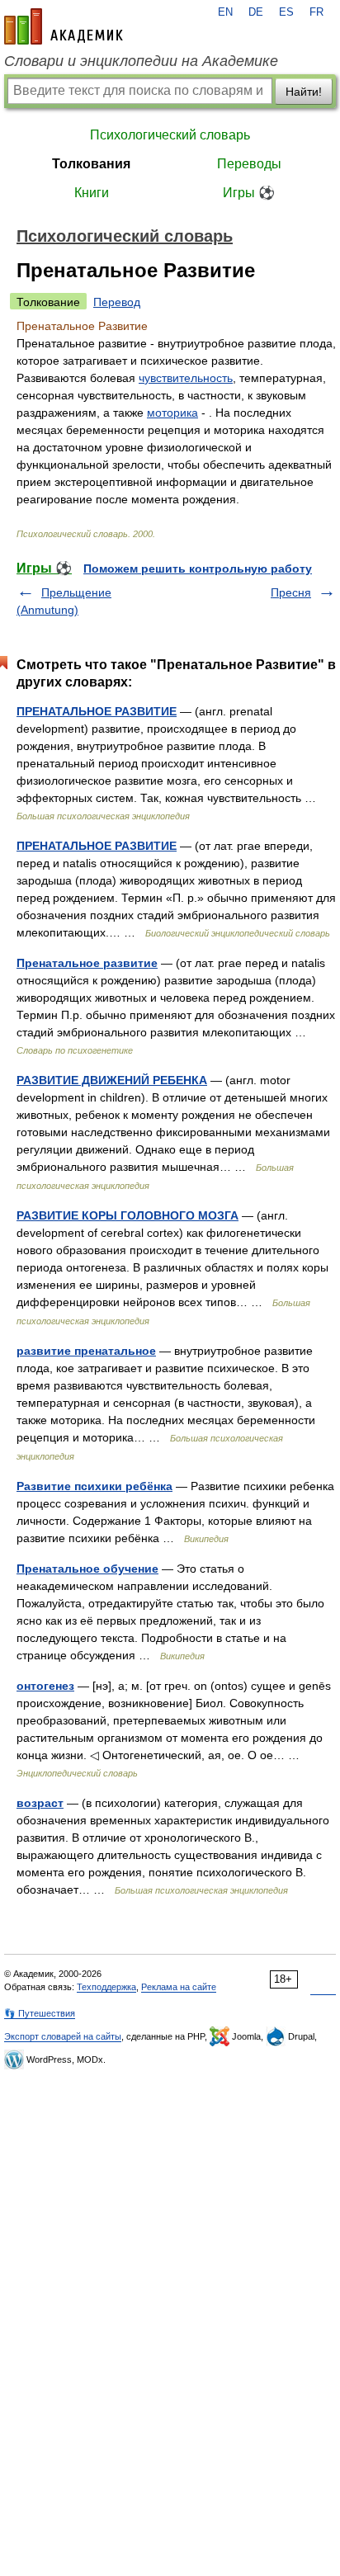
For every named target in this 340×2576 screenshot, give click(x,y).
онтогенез (45, 1686)
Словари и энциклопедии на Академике (141, 61)
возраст (40, 1803)
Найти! (304, 92)
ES (286, 12)
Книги (92, 193)
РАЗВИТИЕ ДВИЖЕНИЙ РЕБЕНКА (112, 1080)
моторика (172, 413)
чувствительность (186, 378)
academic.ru (64, 26)
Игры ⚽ (249, 193)
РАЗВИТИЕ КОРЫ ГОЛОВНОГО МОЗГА (127, 1215)
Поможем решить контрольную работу (198, 569)
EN (225, 12)
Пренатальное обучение (87, 1569)
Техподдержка (106, 1987)
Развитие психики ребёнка (94, 1486)
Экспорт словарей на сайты (63, 2036)
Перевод (117, 302)
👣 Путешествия (40, 2013)
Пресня (291, 592)
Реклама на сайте (179, 1987)
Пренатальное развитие (87, 963)
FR (316, 12)
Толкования (91, 164)
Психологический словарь (170, 135)
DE (256, 12)
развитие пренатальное (86, 1351)
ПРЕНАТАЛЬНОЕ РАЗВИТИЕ (97, 711)
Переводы (249, 164)
